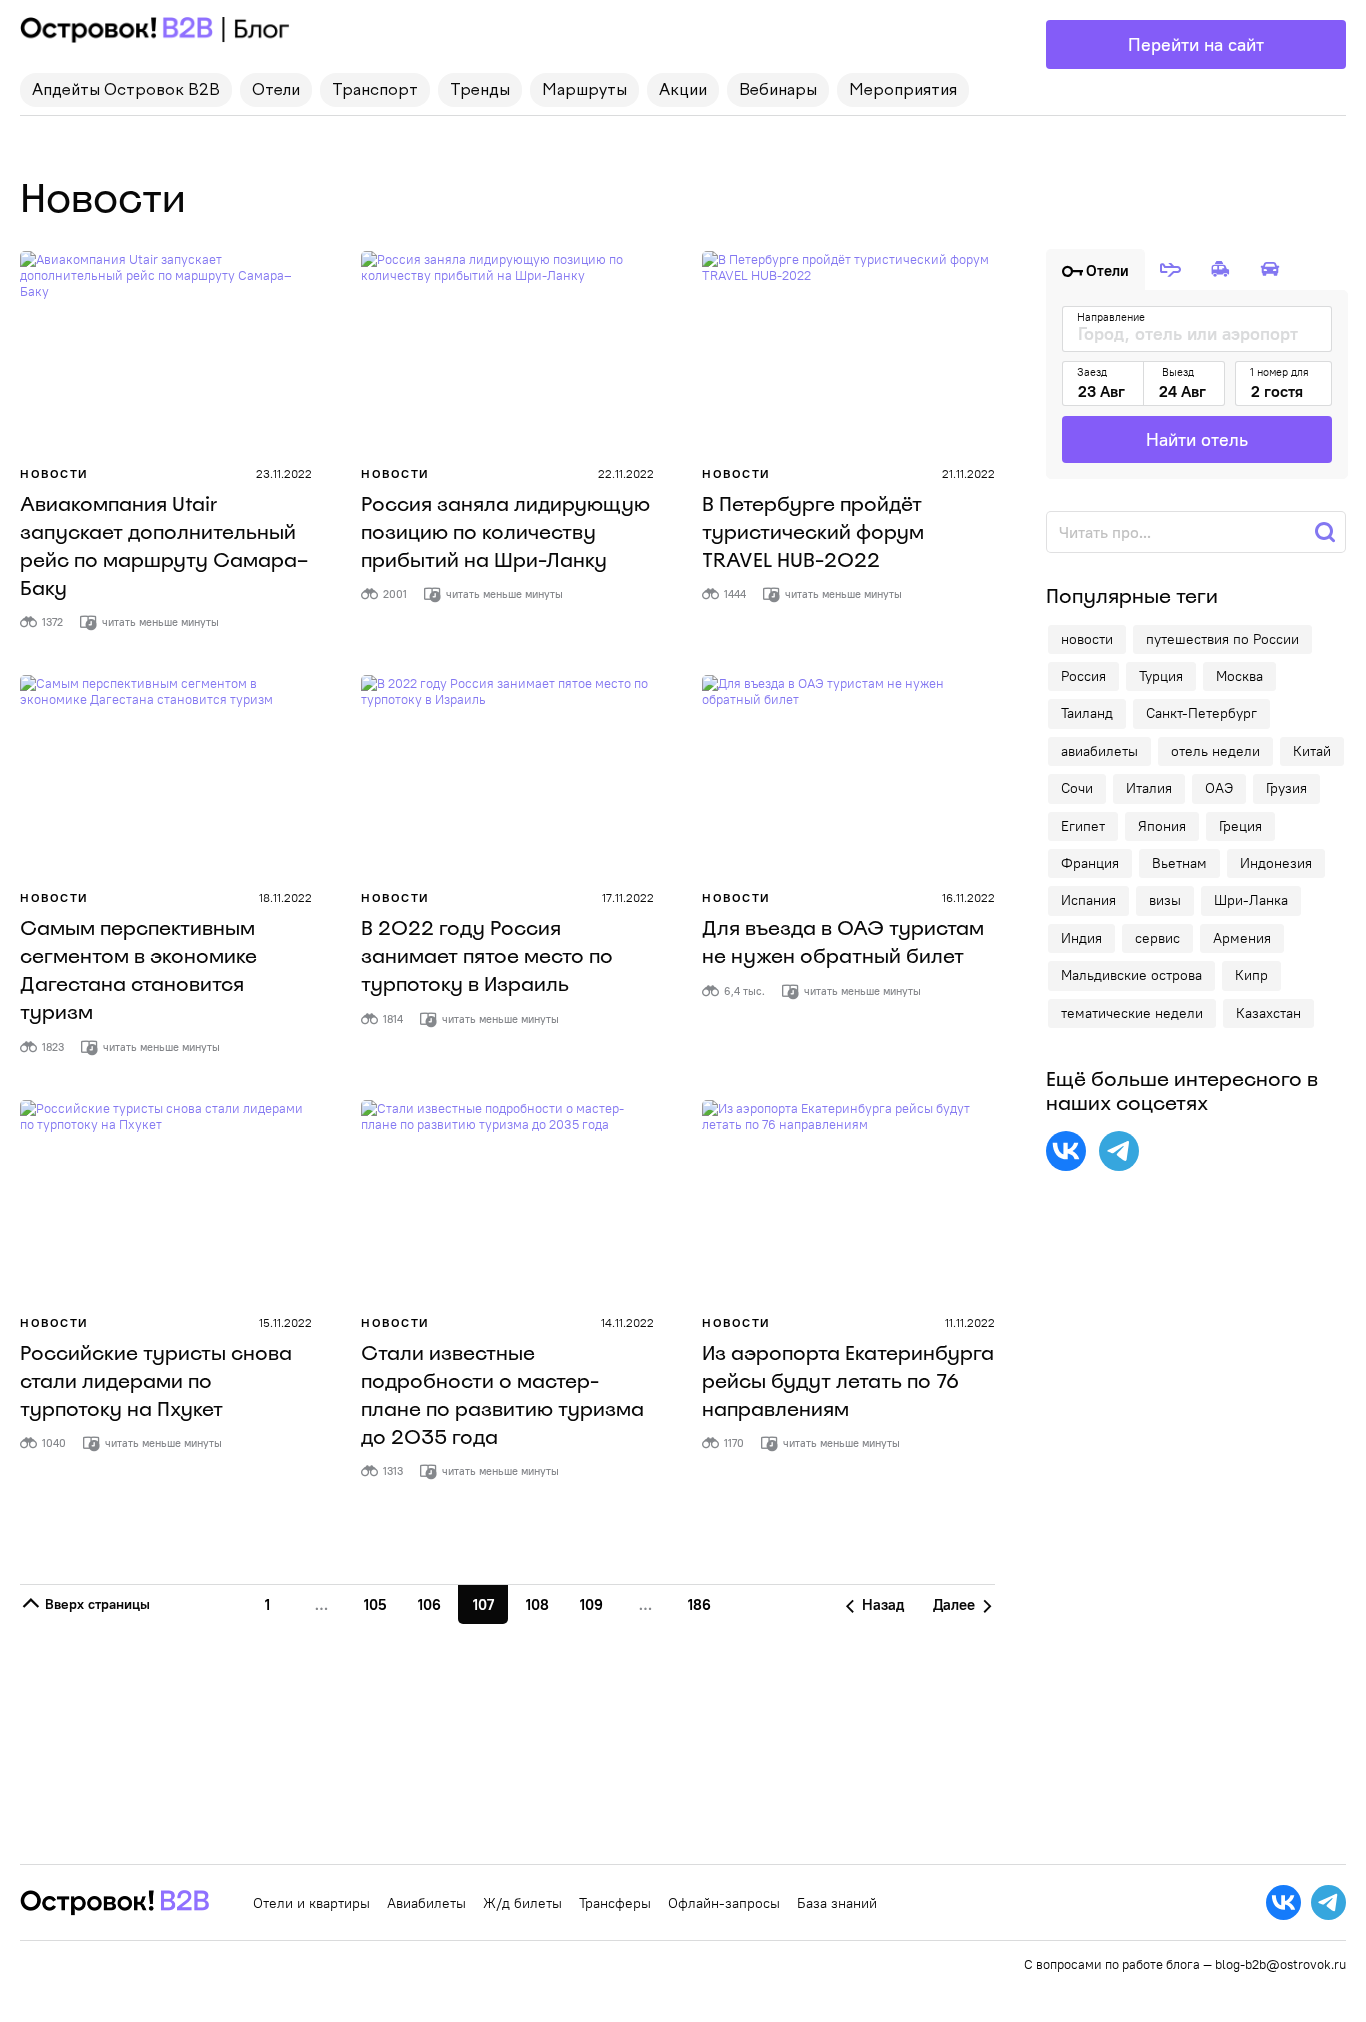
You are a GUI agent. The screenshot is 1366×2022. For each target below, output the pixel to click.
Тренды (480, 91)
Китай (1312, 751)
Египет (1083, 826)
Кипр (1251, 975)
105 (375, 1604)
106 (429, 1604)
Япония (1162, 826)
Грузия (1286, 788)
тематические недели (1132, 1013)
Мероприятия (903, 91)
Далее (956, 1604)
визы (1165, 900)
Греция (1240, 826)
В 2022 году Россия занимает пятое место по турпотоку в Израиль (487, 956)
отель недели (1215, 751)
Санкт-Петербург (1201, 713)
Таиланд (1087, 713)
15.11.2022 (285, 1322)
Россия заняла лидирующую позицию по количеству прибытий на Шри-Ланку (505, 532)
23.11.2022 (284, 473)
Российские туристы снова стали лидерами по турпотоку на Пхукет (156, 1381)
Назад (881, 1604)
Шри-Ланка (1251, 900)
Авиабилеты (426, 1903)
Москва (1239, 676)
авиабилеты (1099, 751)
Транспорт (375, 91)
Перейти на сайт (1196, 44)
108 (537, 1604)
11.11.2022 (970, 1322)
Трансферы (615, 1903)
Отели (276, 91)
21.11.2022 (968, 473)
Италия (1149, 788)
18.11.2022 (285, 897)
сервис (1157, 938)
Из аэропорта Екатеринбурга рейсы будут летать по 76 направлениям (848, 1381)
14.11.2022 (627, 1322)
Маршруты (584, 91)
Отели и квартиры (311, 1903)
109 (591, 1604)
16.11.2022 (968, 897)
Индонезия (1276, 863)
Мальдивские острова (1131, 975)
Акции (683, 91)
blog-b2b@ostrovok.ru (1280, 1964)
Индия (1081, 938)
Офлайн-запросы (724, 1903)
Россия (1083, 676)
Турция (1161, 676)
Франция (1090, 863)
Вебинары (778, 91)
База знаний (837, 1903)
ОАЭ (1219, 788)
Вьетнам (1179, 863)
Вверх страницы (95, 1604)
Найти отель (1197, 439)
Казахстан (1268, 1013)
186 (699, 1604)
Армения (1242, 938)
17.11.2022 (628, 897)
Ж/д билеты (522, 1903)
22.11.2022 (626, 473)
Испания (1088, 900)
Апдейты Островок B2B (126, 91)
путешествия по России (1222, 639)
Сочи (1077, 788)
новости (1087, 639)
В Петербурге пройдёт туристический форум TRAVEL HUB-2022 (813, 532)
